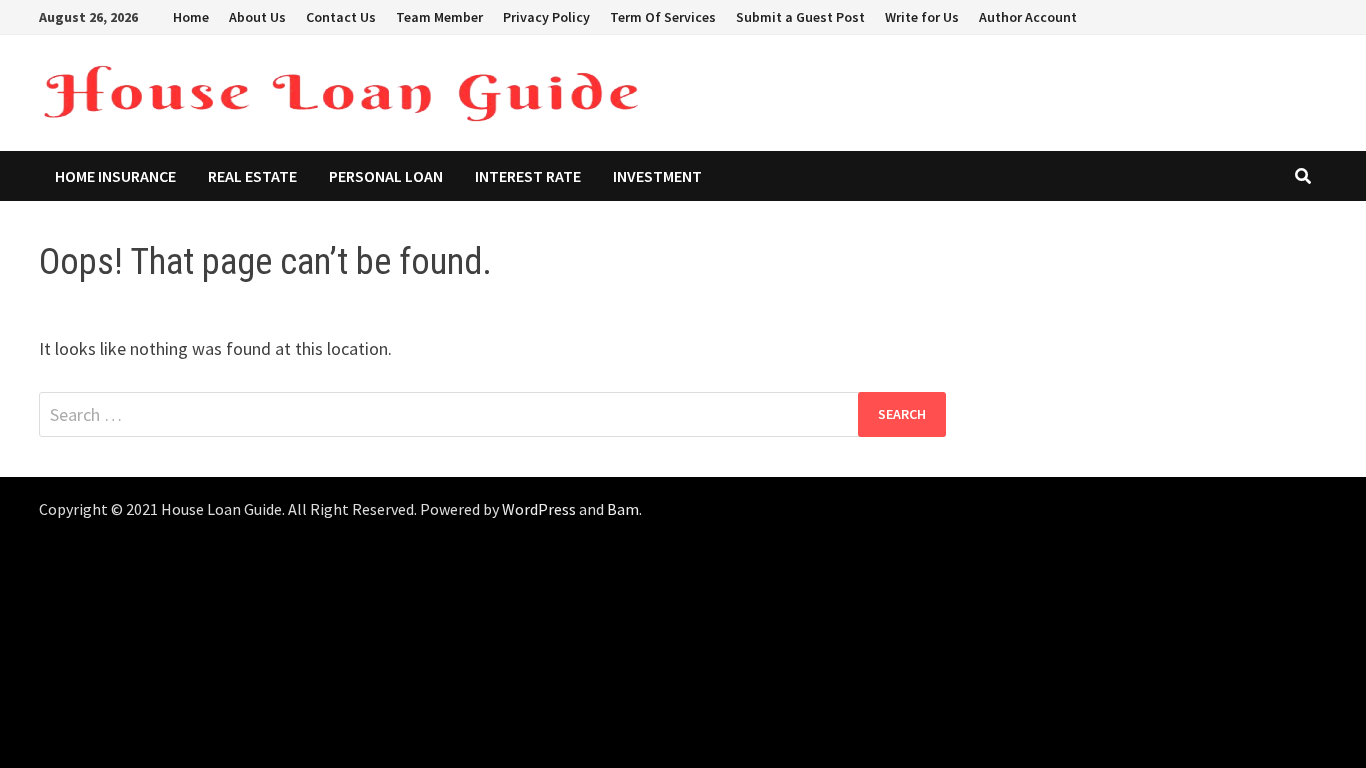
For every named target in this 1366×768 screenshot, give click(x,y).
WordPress (539, 509)
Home (191, 17)
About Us (257, 17)
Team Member (439, 17)
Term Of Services (663, 17)
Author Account (1028, 17)
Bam (623, 509)
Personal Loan (386, 176)
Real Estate (252, 176)
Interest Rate (528, 176)
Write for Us (922, 17)
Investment (657, 176)
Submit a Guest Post (800, 17)
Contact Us (341, 17)
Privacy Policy (546, 17)
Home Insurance (115, 176)
